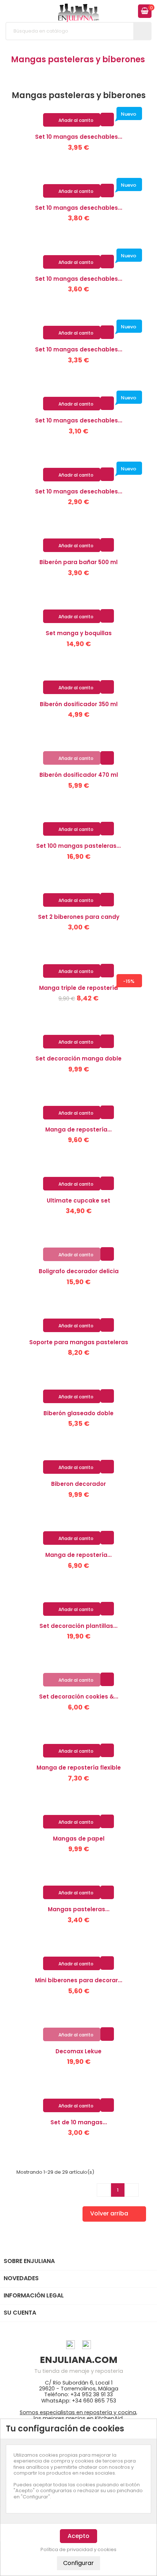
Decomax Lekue (78, 2051)
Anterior (104, 2190)
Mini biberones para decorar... (79, 1980)
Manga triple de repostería (78, 988)
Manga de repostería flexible (79, 1768)
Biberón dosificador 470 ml (79, 775)
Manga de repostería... (78, 1129)
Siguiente (132, 2190)
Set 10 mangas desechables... (79, 137)
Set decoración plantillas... (78, 1626)
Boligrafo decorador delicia (79, 1271)
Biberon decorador (78, 1484)
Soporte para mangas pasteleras (79, 1342)
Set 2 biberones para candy (79, 917)
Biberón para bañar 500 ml (78, 562)
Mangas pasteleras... (79, 1909)
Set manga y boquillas (79, 633)
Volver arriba (114, 2214)
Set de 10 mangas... (79, 2122)
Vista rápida (107, 119)
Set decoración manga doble (78, 1058)
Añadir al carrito (72, 120)
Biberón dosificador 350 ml (79, 704)
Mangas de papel (79, 1839)
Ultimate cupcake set (78, 1201)
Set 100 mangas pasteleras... (78, 846)
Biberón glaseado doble (78, 1413)
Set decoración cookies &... (79, 1697)
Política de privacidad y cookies (78, 2550)
